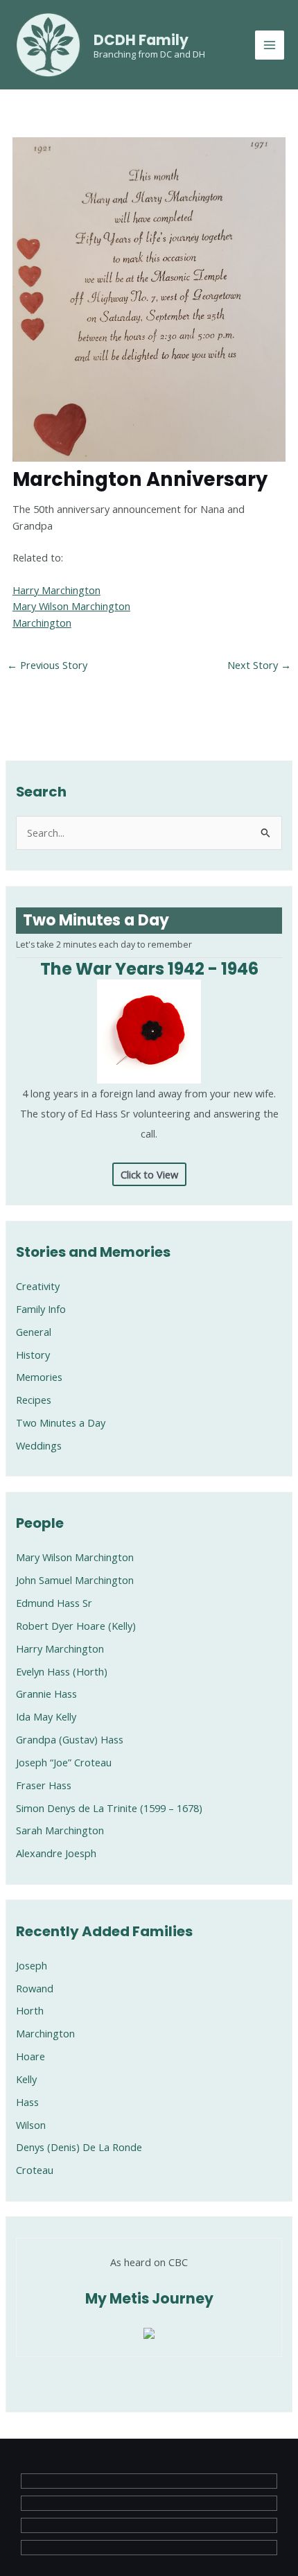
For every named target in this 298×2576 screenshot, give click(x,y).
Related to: (38, 557)
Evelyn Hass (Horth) (62, 1671)
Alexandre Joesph (56, 1853)
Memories (39, 1377)
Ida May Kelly (46, 1716)
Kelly (26, 2079)
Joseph (32, 1965)
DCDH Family (141, 40)
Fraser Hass (44, 1785)
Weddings (39, 1445)
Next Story (259, 665)
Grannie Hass (46, 1694)
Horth (30, 2010)
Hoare (30, 2056)
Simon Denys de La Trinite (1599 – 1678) (109, 1808)
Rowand (35, 1988)
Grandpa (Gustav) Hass (70, 1739)
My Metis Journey (149, 2299)
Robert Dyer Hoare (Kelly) (76, 1626)
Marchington (42, 623)
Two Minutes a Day (61, 1422)
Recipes (34, 1400)
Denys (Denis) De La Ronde (79, 2147)
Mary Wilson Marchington (71, 606)
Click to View (149, 1174)
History (33, 1355)
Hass (27, 2102)
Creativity (38, 1286)
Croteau (35, 2170)
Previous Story (47, 665)
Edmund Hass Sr (54, 1603)
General (34, 1332)
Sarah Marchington (60, 1830)
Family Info (41, 1309)
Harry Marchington (56, 590)
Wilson (31, 2125)
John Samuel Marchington (75, 1580)
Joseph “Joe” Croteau (64, 1762)
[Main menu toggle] (270, 45)
